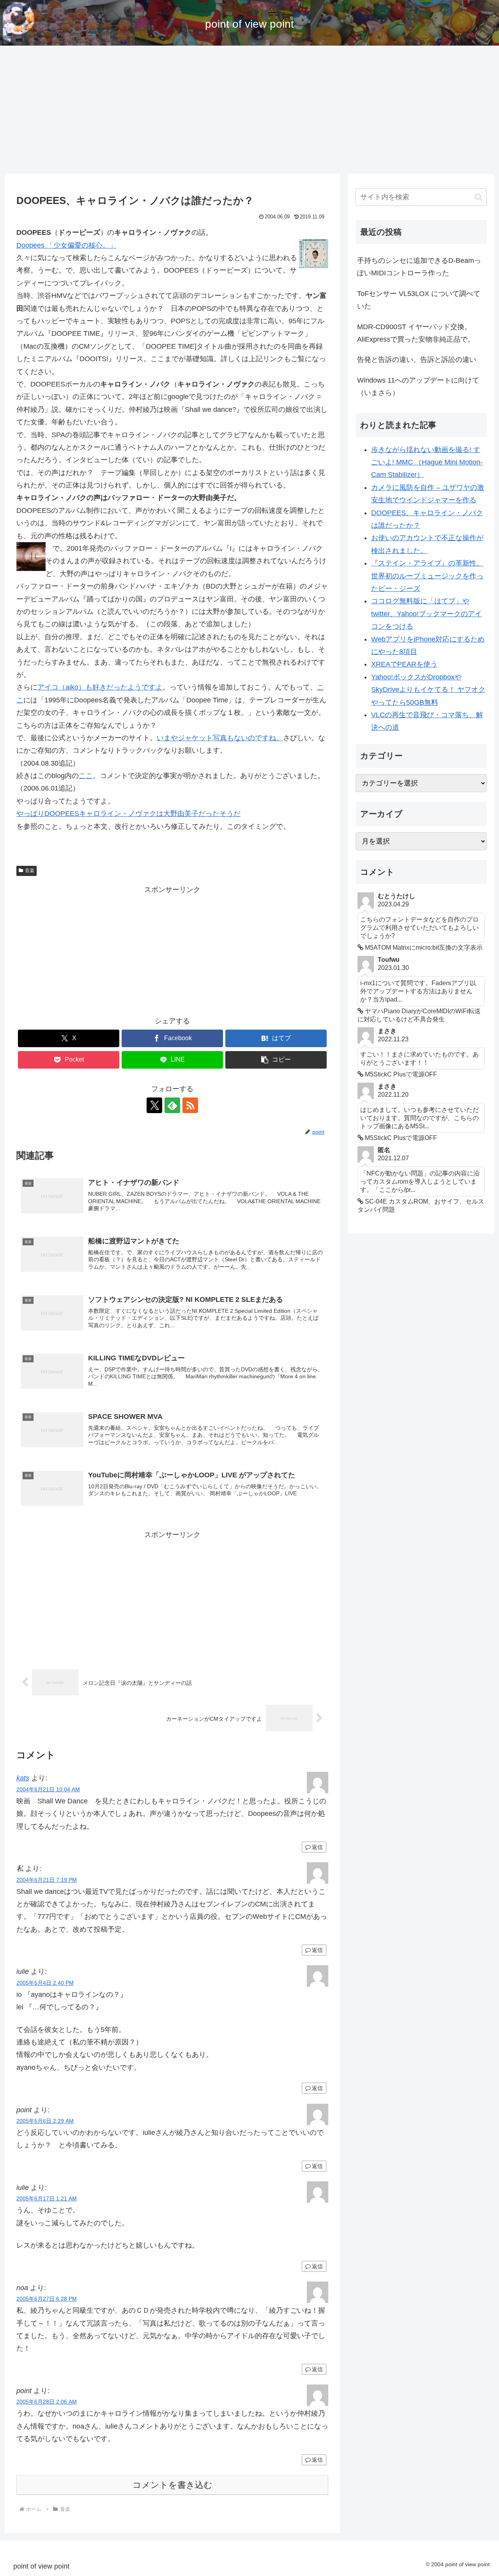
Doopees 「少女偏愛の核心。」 (66, 245)
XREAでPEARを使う (404, 664)
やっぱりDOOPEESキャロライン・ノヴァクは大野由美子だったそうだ (128, 814)
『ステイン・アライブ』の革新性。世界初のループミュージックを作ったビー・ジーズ (427, 576)
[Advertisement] (249, 110)
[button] (276, 1060)
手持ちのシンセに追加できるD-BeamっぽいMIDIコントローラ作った (419, 267)
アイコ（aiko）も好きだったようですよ (100, 687)
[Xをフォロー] (154, 1105)
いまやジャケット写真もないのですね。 (220, 738)
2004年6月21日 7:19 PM (47, 1880)
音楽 (30, 870)
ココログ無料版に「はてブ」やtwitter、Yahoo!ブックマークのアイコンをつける (426, 614)
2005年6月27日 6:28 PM (47, 2299)
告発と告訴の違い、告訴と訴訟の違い (417, 360)
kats (23, 1778)
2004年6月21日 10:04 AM (48, 1789)
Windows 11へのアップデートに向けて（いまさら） (418, 386)
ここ (86, 776)
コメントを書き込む (173, 2485)
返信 (317, 1847)
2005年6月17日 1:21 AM (47, 2198)
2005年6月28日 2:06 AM (47, 2402)
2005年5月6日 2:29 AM (45, 2121)
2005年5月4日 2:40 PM (45, 1983)
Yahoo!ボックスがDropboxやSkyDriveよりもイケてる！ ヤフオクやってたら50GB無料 (428, 690)
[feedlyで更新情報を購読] (172, 1105)
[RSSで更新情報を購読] (190, 1105)
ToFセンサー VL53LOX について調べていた (419, 300)
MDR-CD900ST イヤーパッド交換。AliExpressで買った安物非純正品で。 (416, 333)
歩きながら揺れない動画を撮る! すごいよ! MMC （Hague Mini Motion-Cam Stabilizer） (427, 462)
